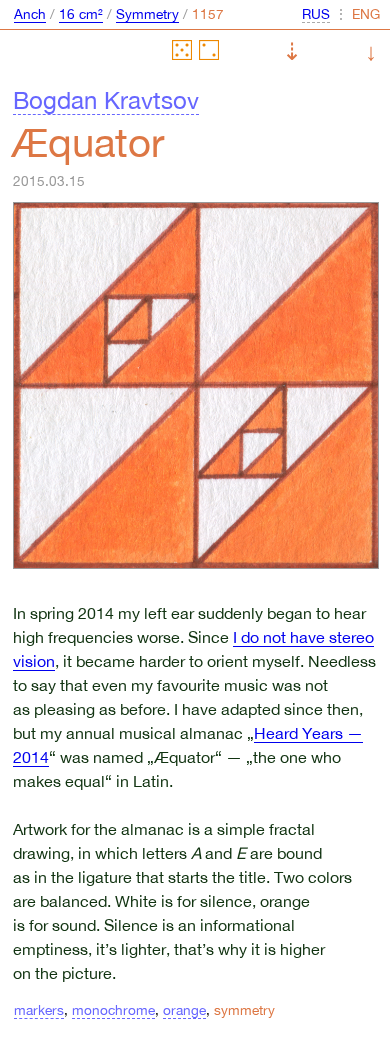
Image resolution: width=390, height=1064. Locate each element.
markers (39, 1010)
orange (184, 1010)
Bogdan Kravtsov (106, 100)
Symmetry (147, 14)
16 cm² (81, 14)
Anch (30, 14)
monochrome (113, 1010)
